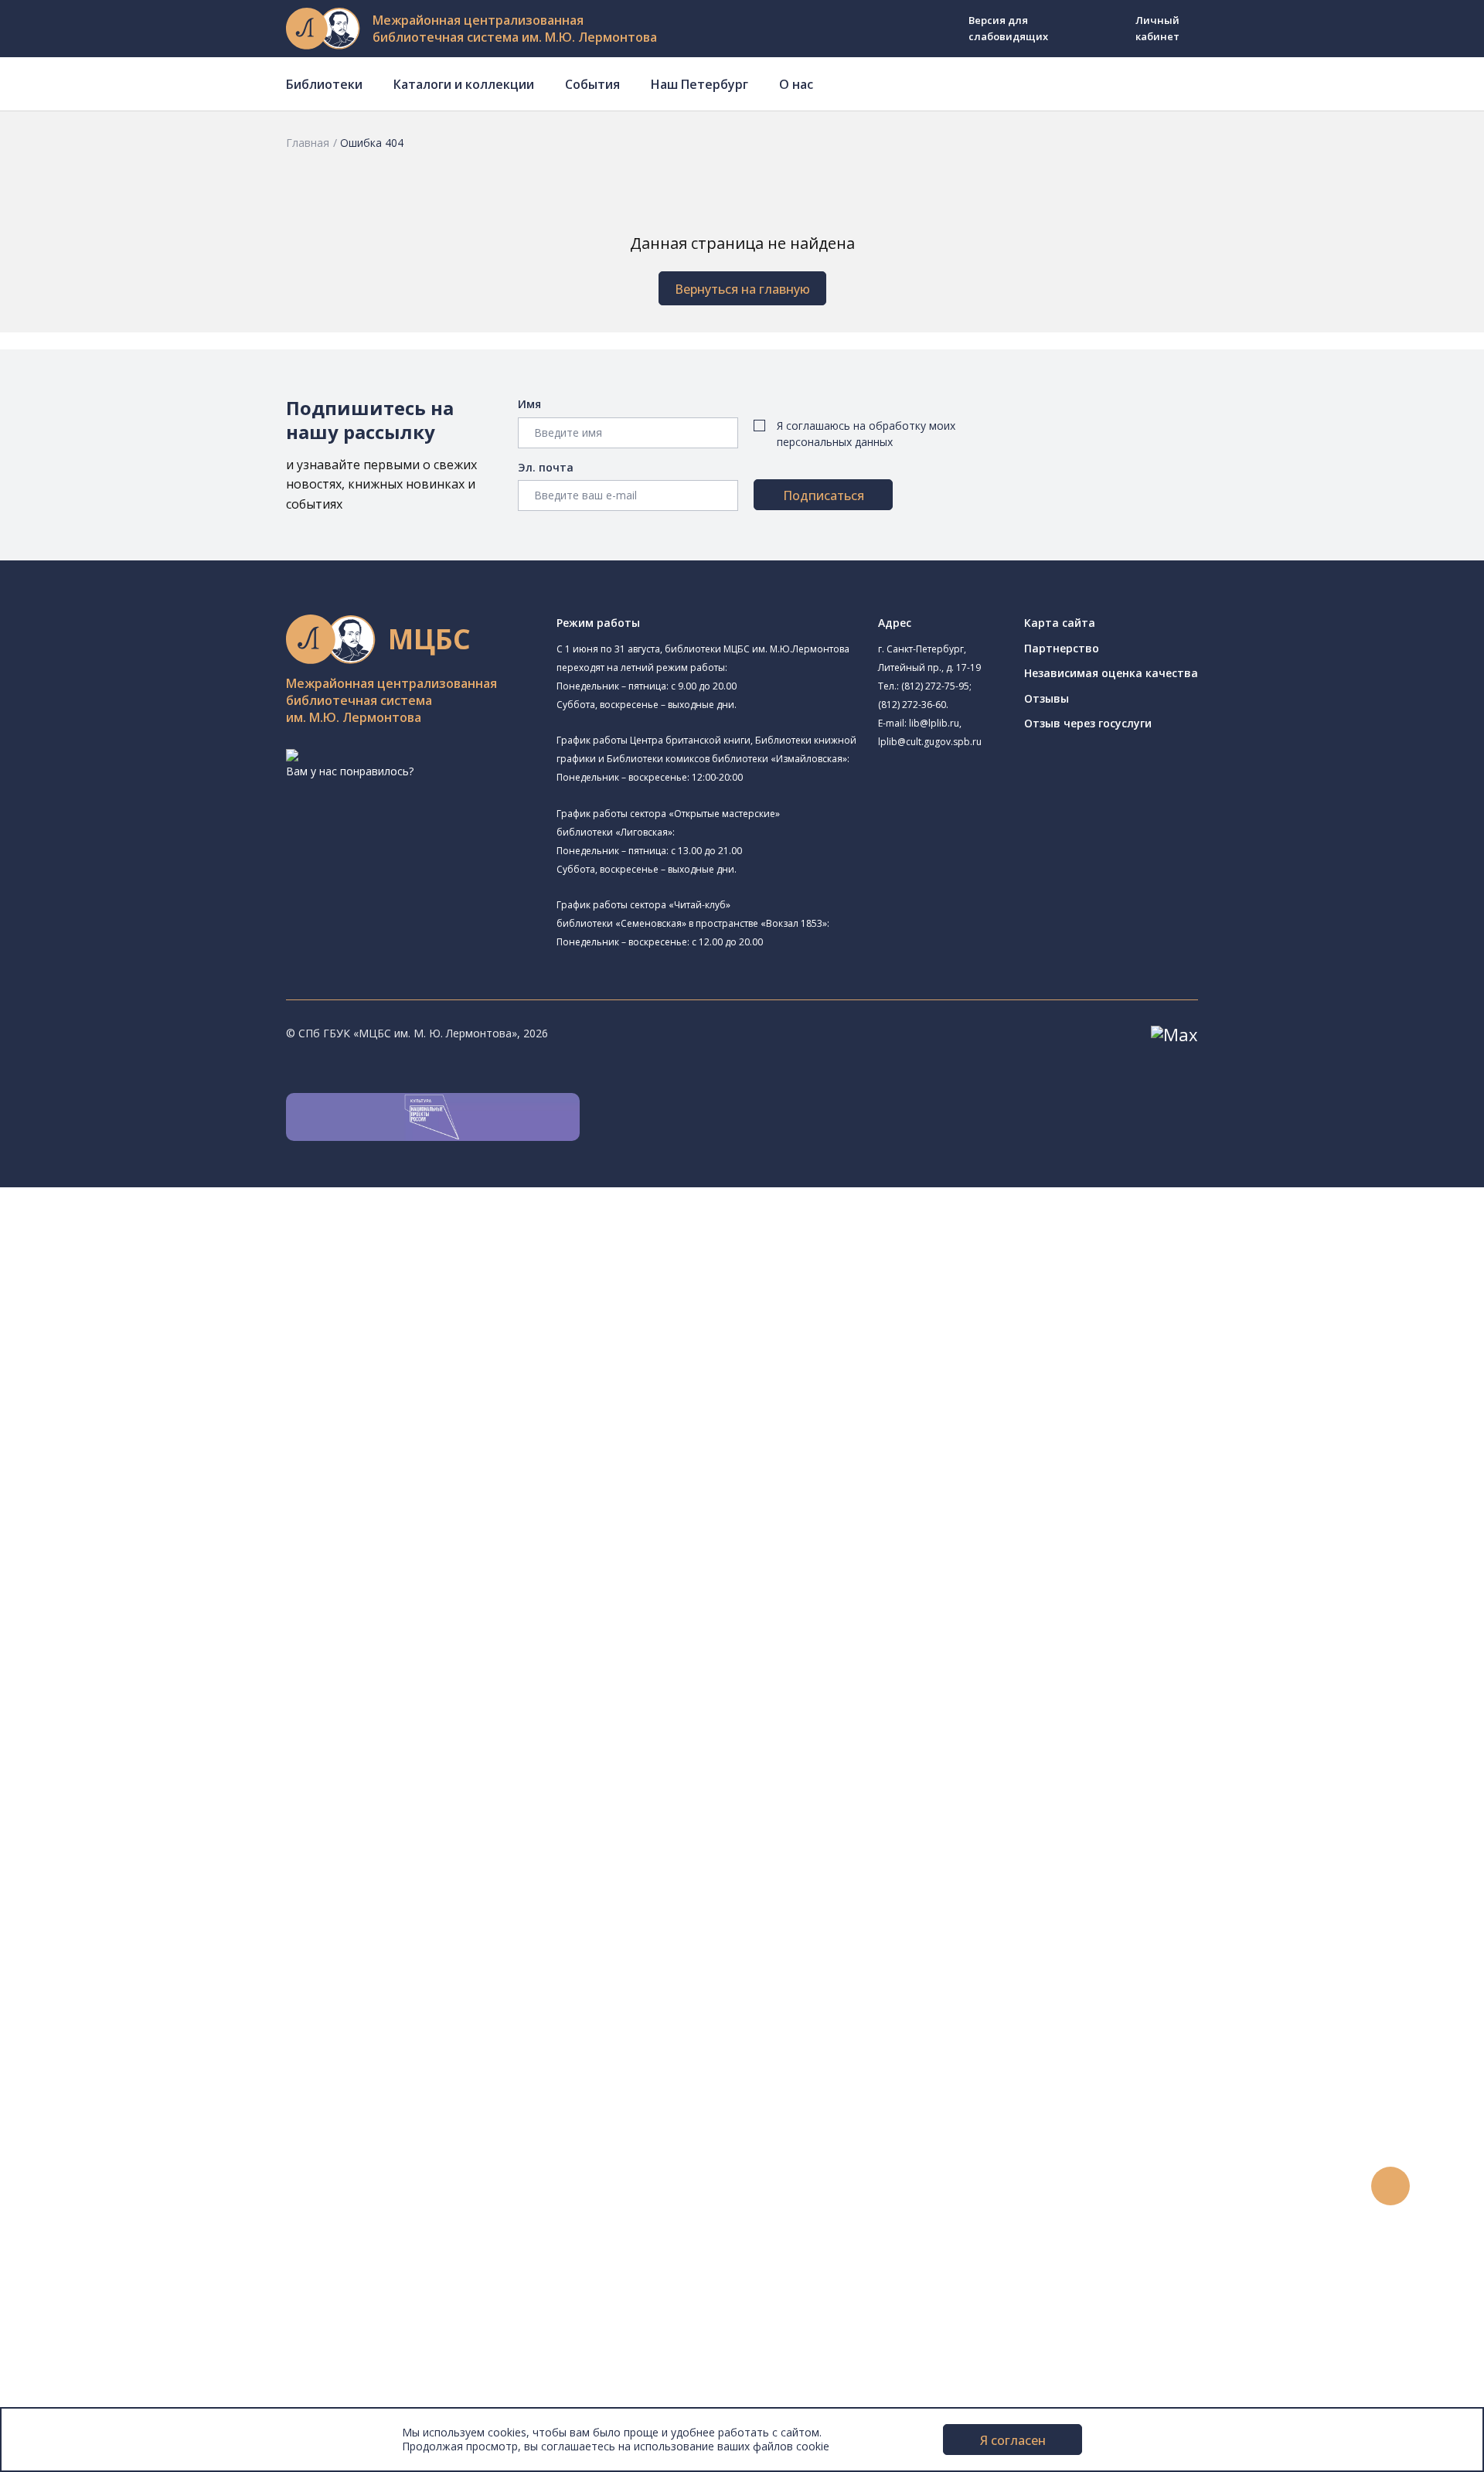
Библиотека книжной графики (169, 1569)
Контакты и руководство (116, 2313)
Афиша (68, 2123)
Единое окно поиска (127, 1655)
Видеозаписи (84, 2175)
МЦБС (66, 2296)
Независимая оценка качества (1111, 673)
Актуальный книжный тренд (147, 2036)
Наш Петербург (699, 84)
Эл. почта (546, 467)
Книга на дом (109, 2002)
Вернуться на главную (742, 289)
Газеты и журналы (123, 1760)
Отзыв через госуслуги (1088, 723)
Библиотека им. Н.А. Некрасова (172, 1375)
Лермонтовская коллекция (169, 1828)
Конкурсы (75, 2088)
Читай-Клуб (120, 1481)
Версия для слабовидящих (1008, 28)
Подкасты (75, 2192)
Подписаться (824, 495)
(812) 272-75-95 (935, 686)
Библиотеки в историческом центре (196, 2227)
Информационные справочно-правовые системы (204, 1794)
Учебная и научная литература (156, 1742)
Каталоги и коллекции (464, 84)
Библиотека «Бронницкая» (181, 1427)
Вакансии (74, 2348)
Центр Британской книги (155, 1587)
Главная (308, 143)
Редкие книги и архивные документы (170, 1777)
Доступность (84, 2331)
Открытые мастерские (149, 1532)
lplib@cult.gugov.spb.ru (930, 742)
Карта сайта (1060, 623)
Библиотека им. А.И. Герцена (166, 1392)
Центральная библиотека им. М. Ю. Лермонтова (218, 1230)
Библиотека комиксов (148, 1604)
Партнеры (76, 2365)
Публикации (81, 2261)
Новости (72, 2071)
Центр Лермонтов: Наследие (165, 1498)
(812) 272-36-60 (912, 705)
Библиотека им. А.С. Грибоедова (175, 1323)
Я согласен (1013, 2440)
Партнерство (1062, 648)
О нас (796, 84)
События (592, 84)
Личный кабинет (1157, 28)
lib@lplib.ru (934, 723)
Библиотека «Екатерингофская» (196, 1265)
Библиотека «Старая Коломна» (172, 1357)
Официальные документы (117, 2383)
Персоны (73, 2140)
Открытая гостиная (141, 1515)
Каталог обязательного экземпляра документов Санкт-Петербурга (253, 1690)
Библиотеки (324, 84)
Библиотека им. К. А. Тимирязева (177, 1247)
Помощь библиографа (134, 1967)
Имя (529, 404)
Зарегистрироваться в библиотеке (167, 1950)
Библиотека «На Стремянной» (190, 1284)
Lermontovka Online (100, 2158)
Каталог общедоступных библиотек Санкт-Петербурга (220, 1673)
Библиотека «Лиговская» (177, 1304)
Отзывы (1047, 698)
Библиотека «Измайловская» (167, 1340)
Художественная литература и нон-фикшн (185, 1725)
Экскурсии (76, 2244)
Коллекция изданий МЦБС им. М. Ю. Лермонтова (228, 1846)
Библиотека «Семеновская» (163, 1410)
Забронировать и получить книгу (162, 1985)
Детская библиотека (145, 1446)
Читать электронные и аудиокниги (165, 2019)
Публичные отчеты (100, 2400)
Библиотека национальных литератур (211, 1550)
